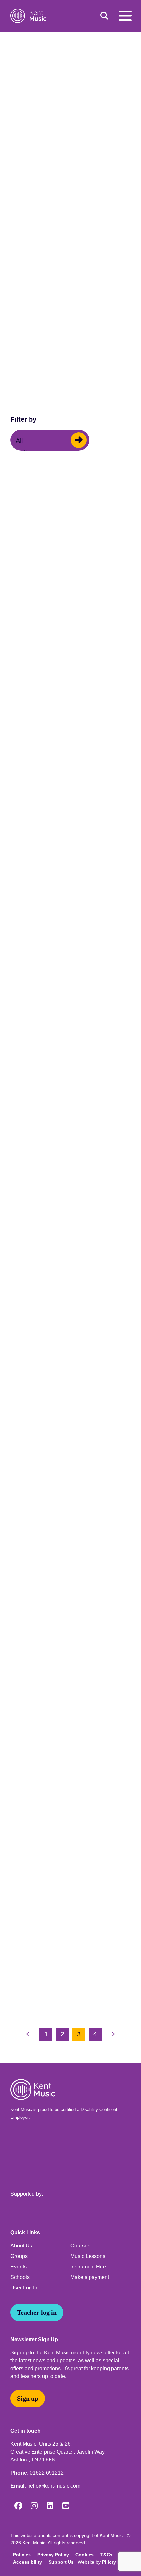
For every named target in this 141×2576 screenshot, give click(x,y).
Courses (80, 2246)
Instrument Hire (88, 2267)
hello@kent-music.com (54, 2486)
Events (19, 2267)
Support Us (61, 2562)
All (19, 441)
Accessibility (28, 2562)
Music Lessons (88, 2256)
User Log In (24, 2288)
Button (79, 440)
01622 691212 (47, 2473)
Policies (22, 2555)
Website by (103, 2562)
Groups (19, 2256)
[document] (70, 1044)
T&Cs (106, 2555)
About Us (21, 2246)
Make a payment (90, 2277)
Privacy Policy (53, 2555)
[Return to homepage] (30, 16)
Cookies (85, 2555)
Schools (20, 2277)
